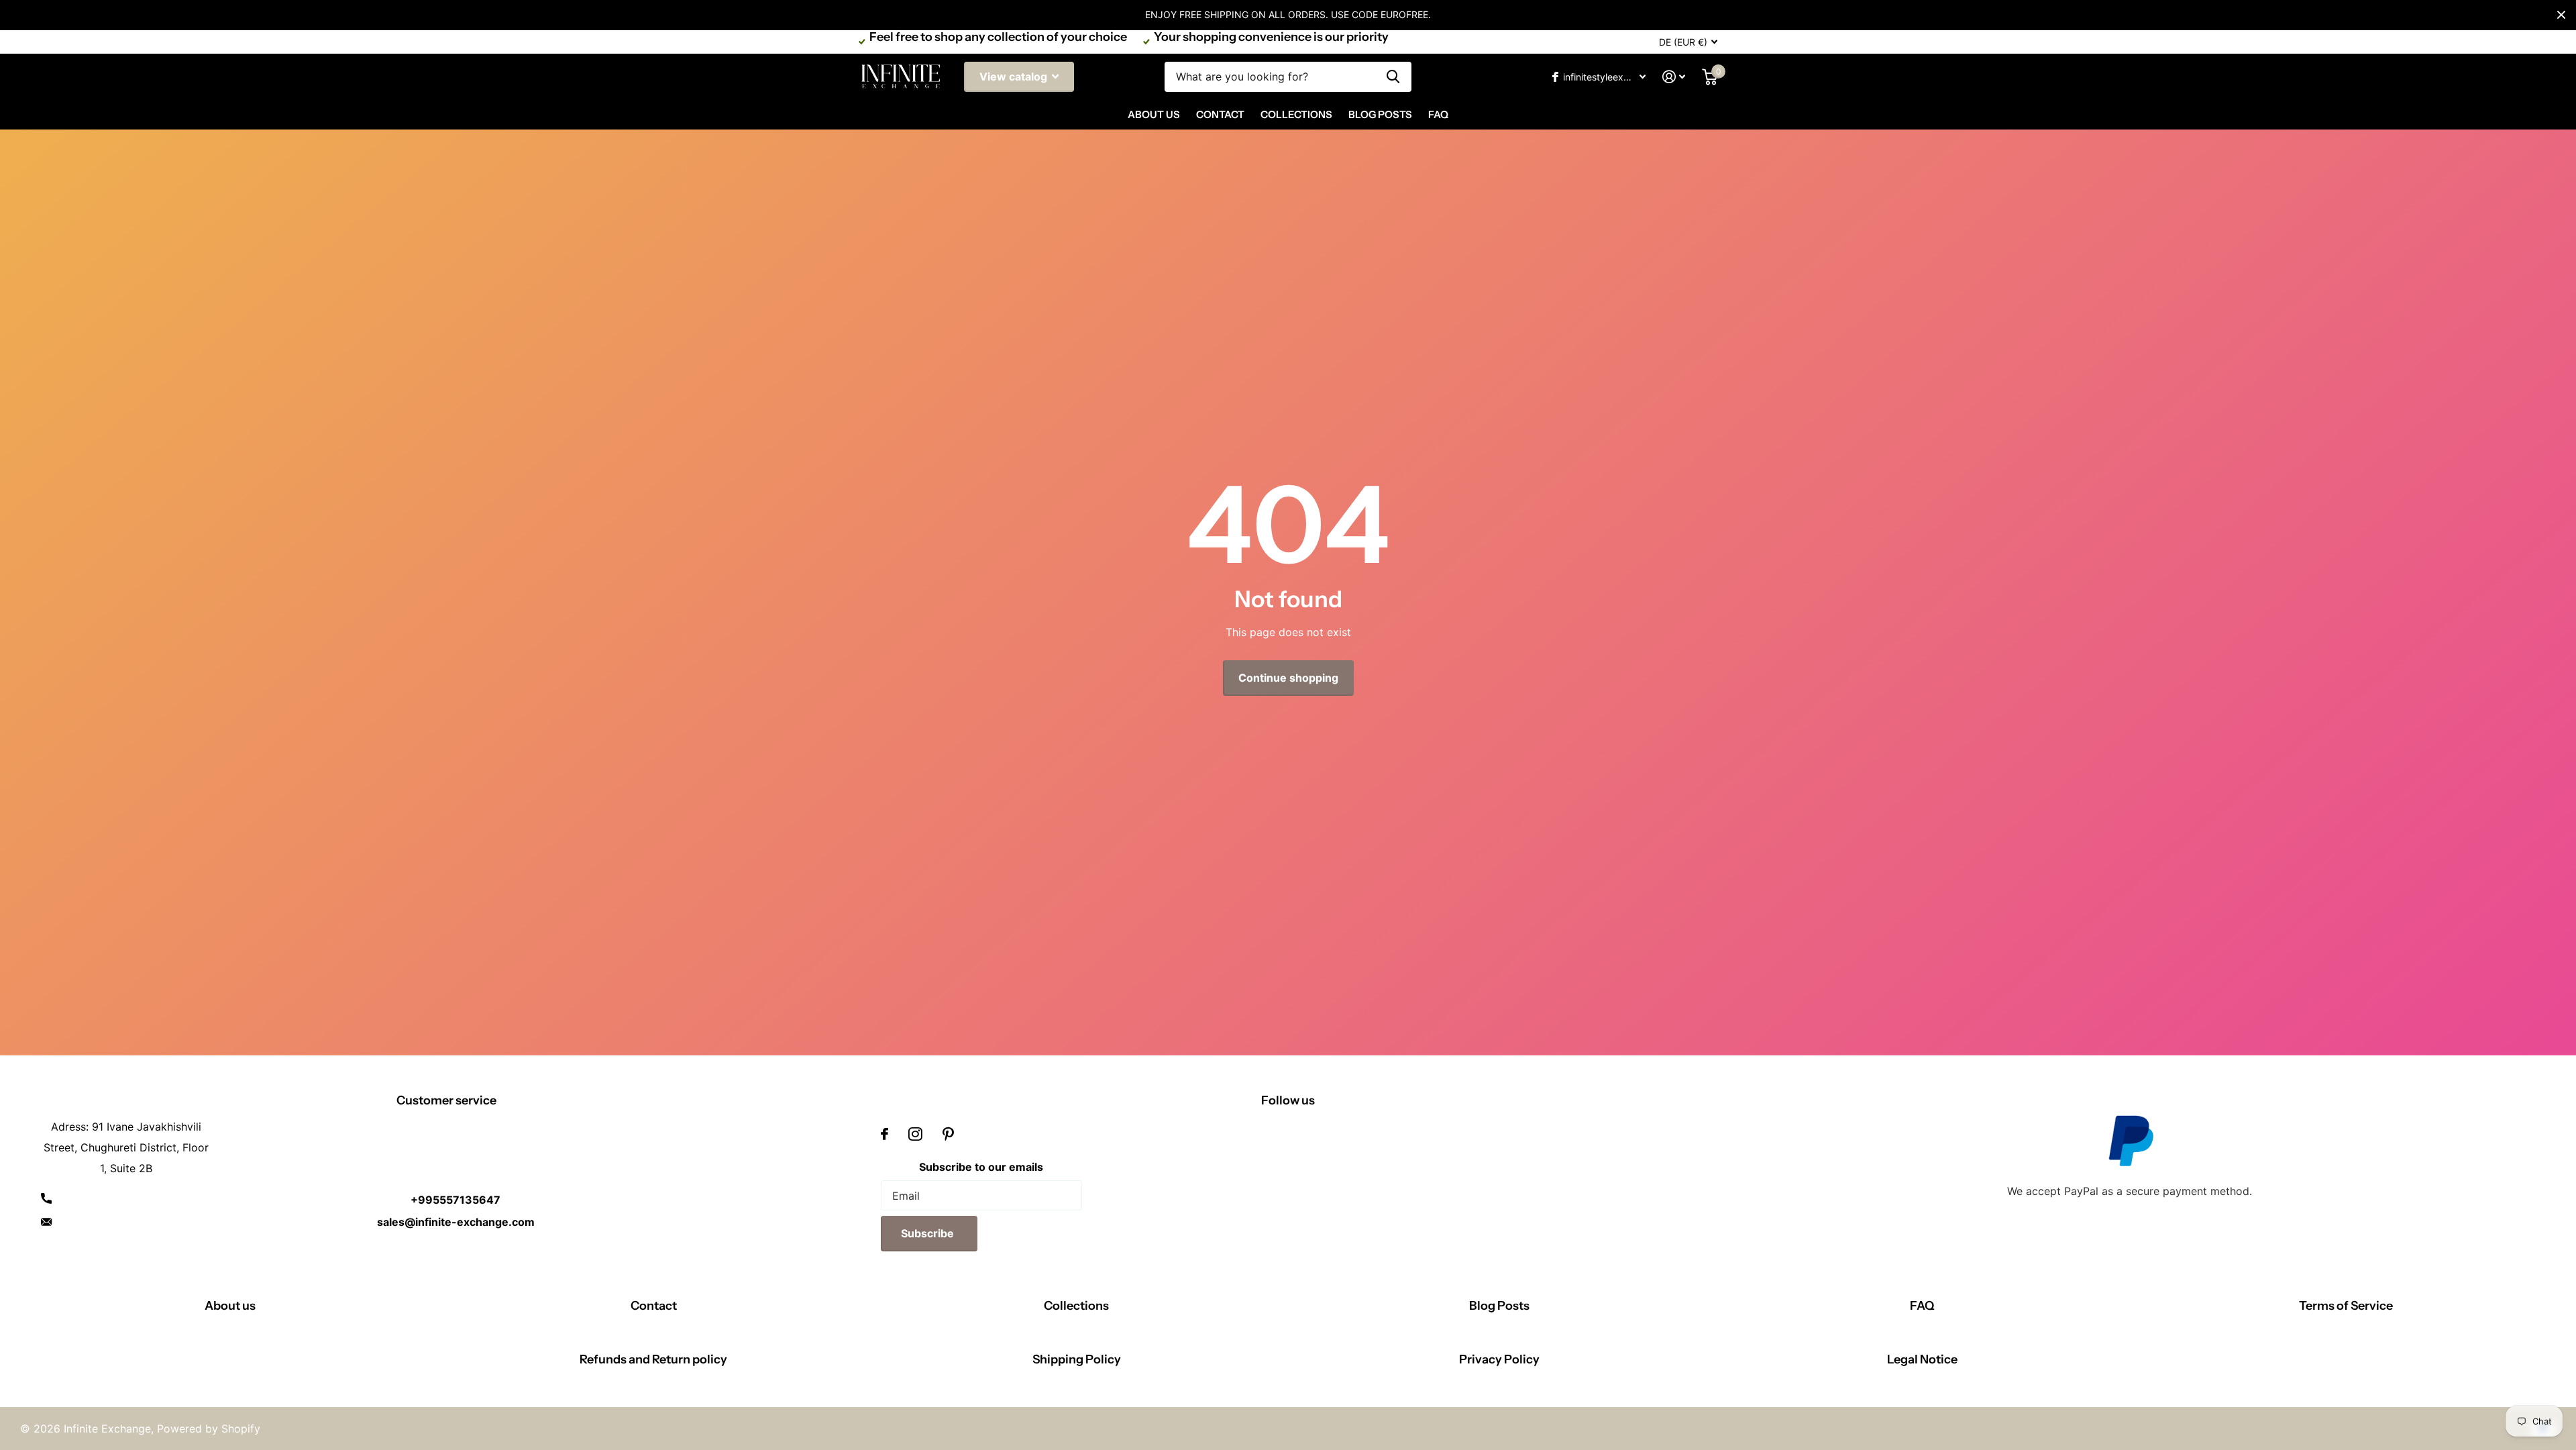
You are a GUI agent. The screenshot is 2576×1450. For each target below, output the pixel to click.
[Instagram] (915, 1134)
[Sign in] (1674, 77)
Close (2561, 15)
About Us (1154, 114)
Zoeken (1393, 77)
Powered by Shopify (209, 1429)
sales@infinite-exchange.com (456, 1222)
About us (230, 1306)
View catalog (1015, 76)
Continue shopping (1288, 678)
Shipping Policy (1077, 1359)
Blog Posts (1380, 114)
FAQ (1438, 114)
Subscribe (929, 1233)
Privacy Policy (1499, 1359)
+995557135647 (455, 1200)
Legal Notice (1922, 1359)
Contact (1220, 114)
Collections (1296, 114)
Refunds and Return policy (653, 1359)
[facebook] (884, 1134)
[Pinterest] (948, 1134)
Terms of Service (2346, 1306)
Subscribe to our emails (981, 1167)
